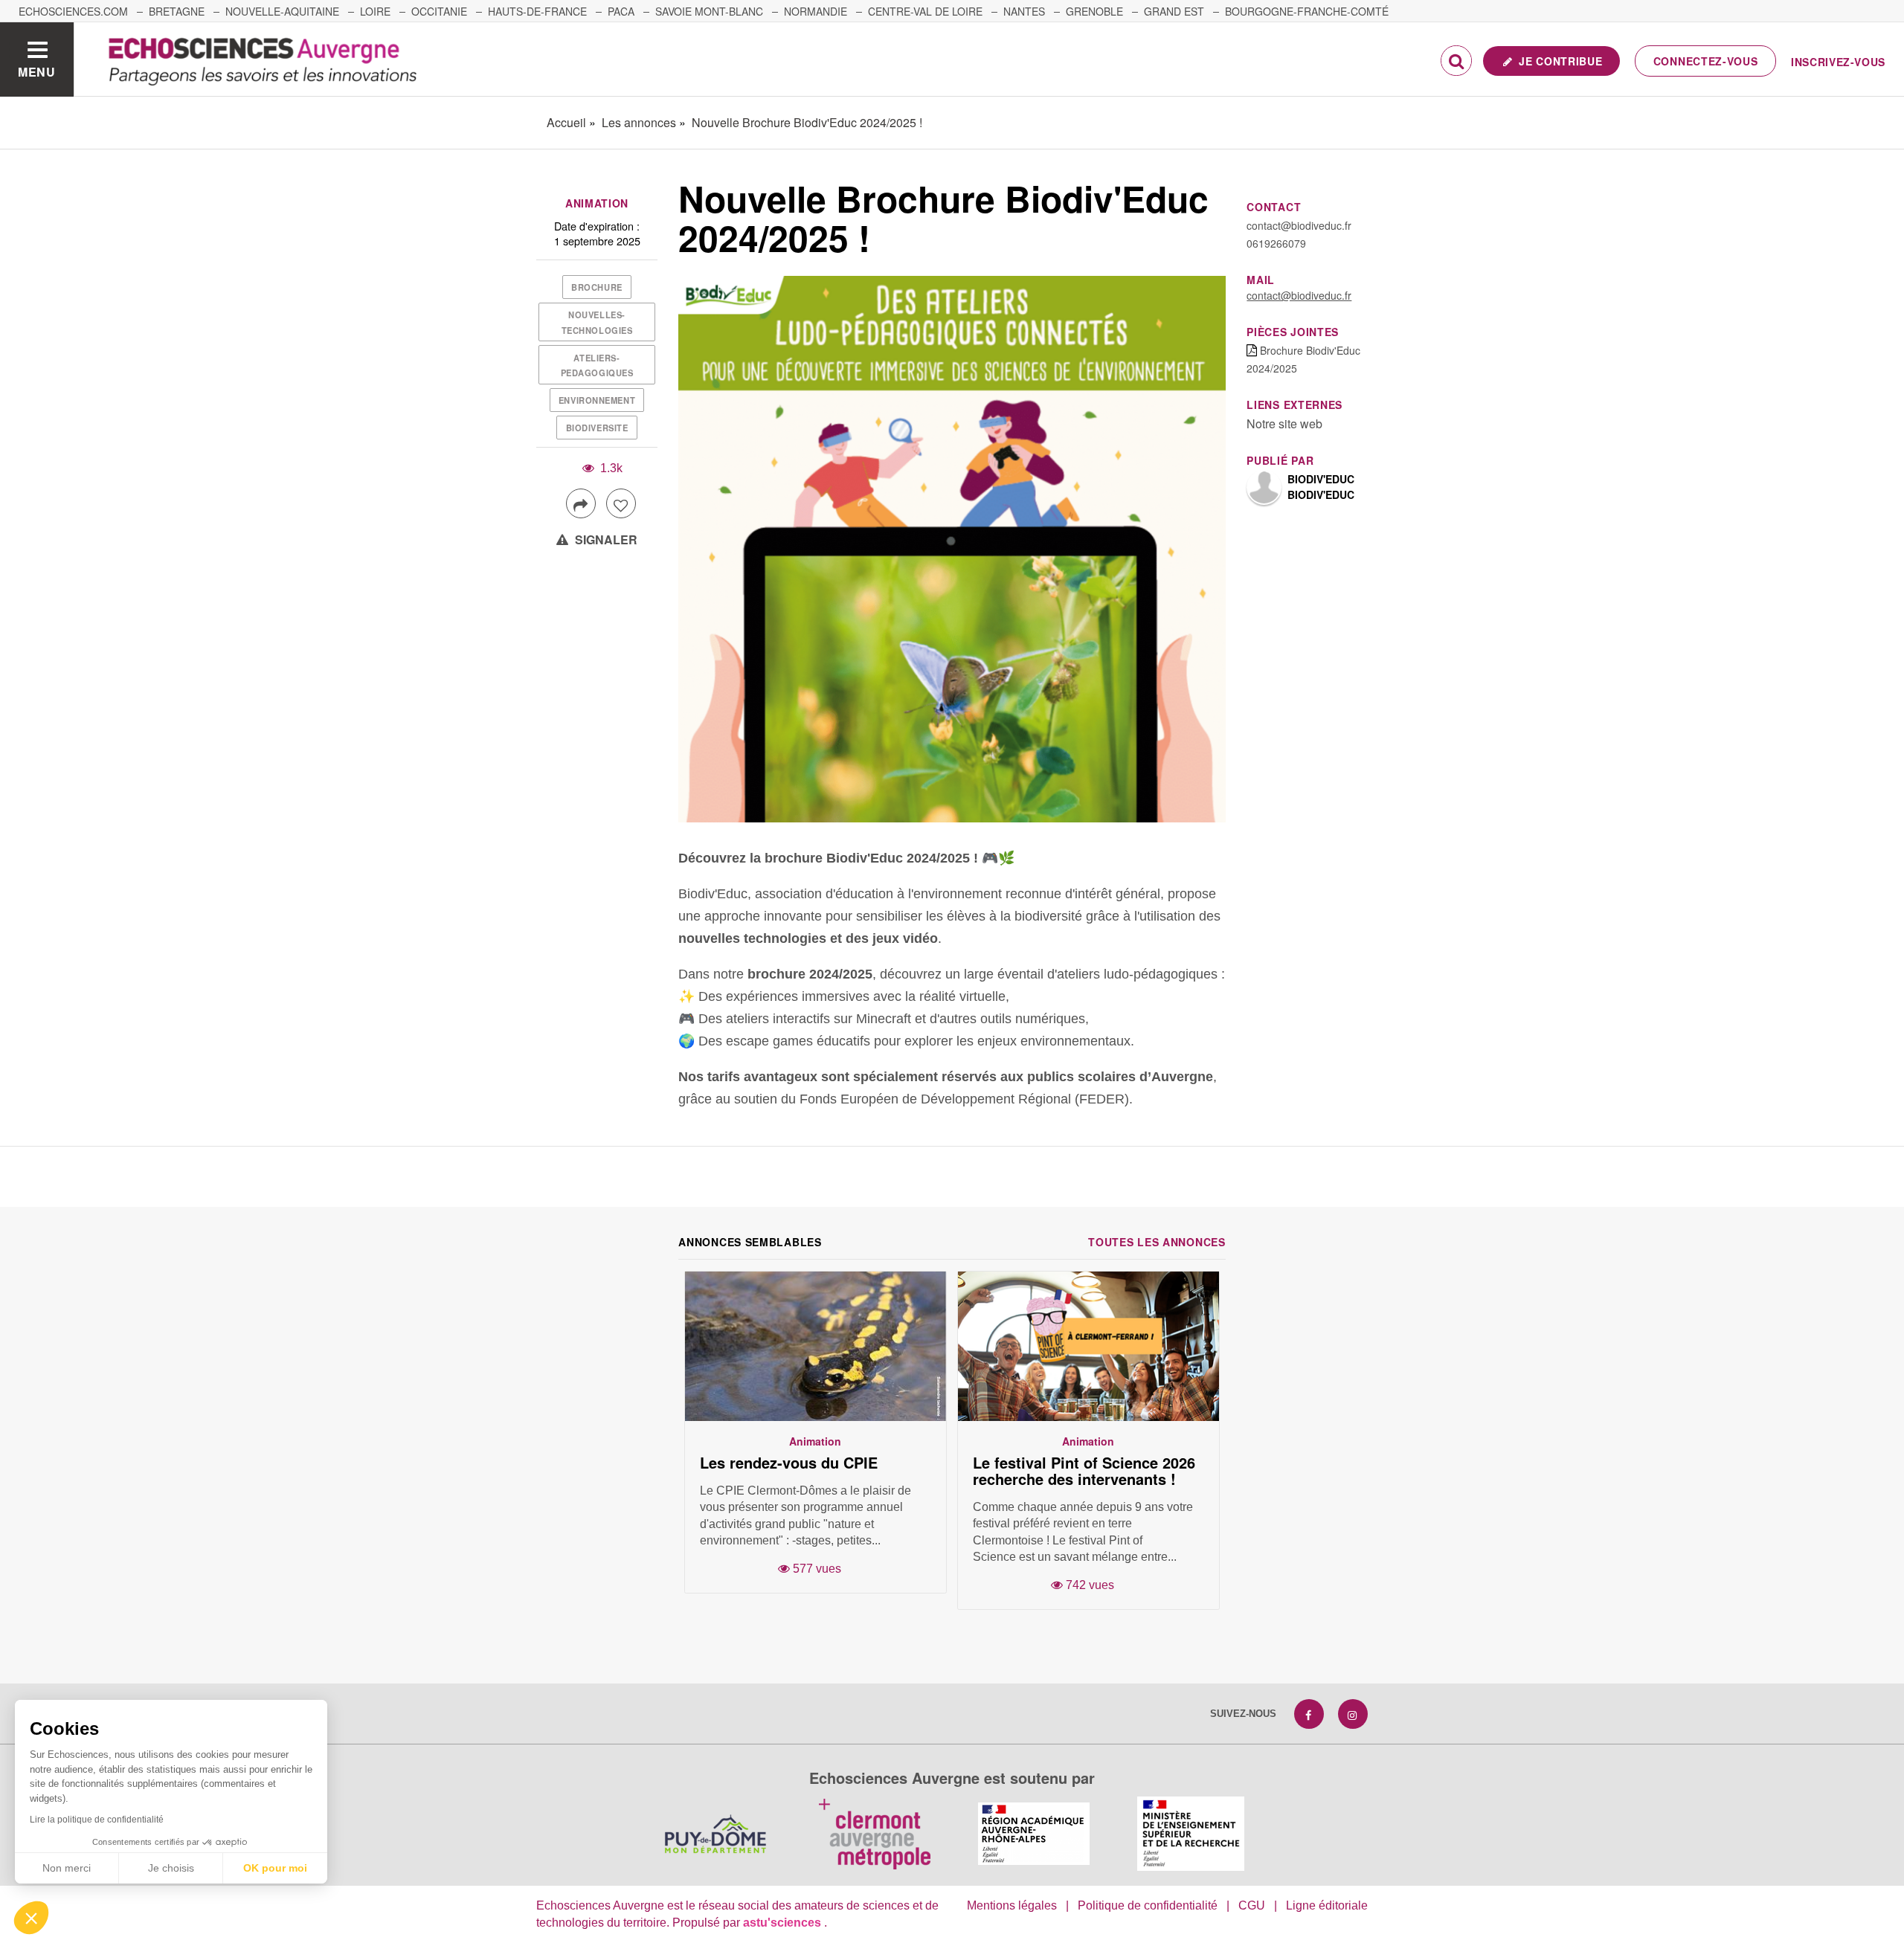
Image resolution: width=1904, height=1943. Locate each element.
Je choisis (171, 1868)
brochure (596, 287)
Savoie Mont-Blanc (709, 11)
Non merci (67, 1868)
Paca (621, 11)
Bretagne (177, 11)
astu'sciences (784, 1923)
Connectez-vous (1706, 61)
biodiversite (597, 428)
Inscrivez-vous (1838, 62)
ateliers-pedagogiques (597, 365)
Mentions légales (1012, 1905)
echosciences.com (73, 11)
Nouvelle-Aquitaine (282, 11)
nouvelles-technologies (597, 322)
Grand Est (1174, 11)
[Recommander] (621, 503)
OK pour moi (275, 1868)
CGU (1252, 1905)
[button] (31, 1918)
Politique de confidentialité (1148, 1905)
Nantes (1024, 11)
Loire (375, 11)
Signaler (605, 539)
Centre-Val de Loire (925, 11)
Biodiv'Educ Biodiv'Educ (1321, 487)
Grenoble (1094, 11)
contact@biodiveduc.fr (1299, 295)
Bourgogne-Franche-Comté (1307, 11)
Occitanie (439, 11)
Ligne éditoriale (1327, 1905)
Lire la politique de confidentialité (97, 1820)
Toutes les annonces (1157, 1242)
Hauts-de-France (537, 11)
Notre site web (1284, 423)
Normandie (816, 11)
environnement (597, 400)
